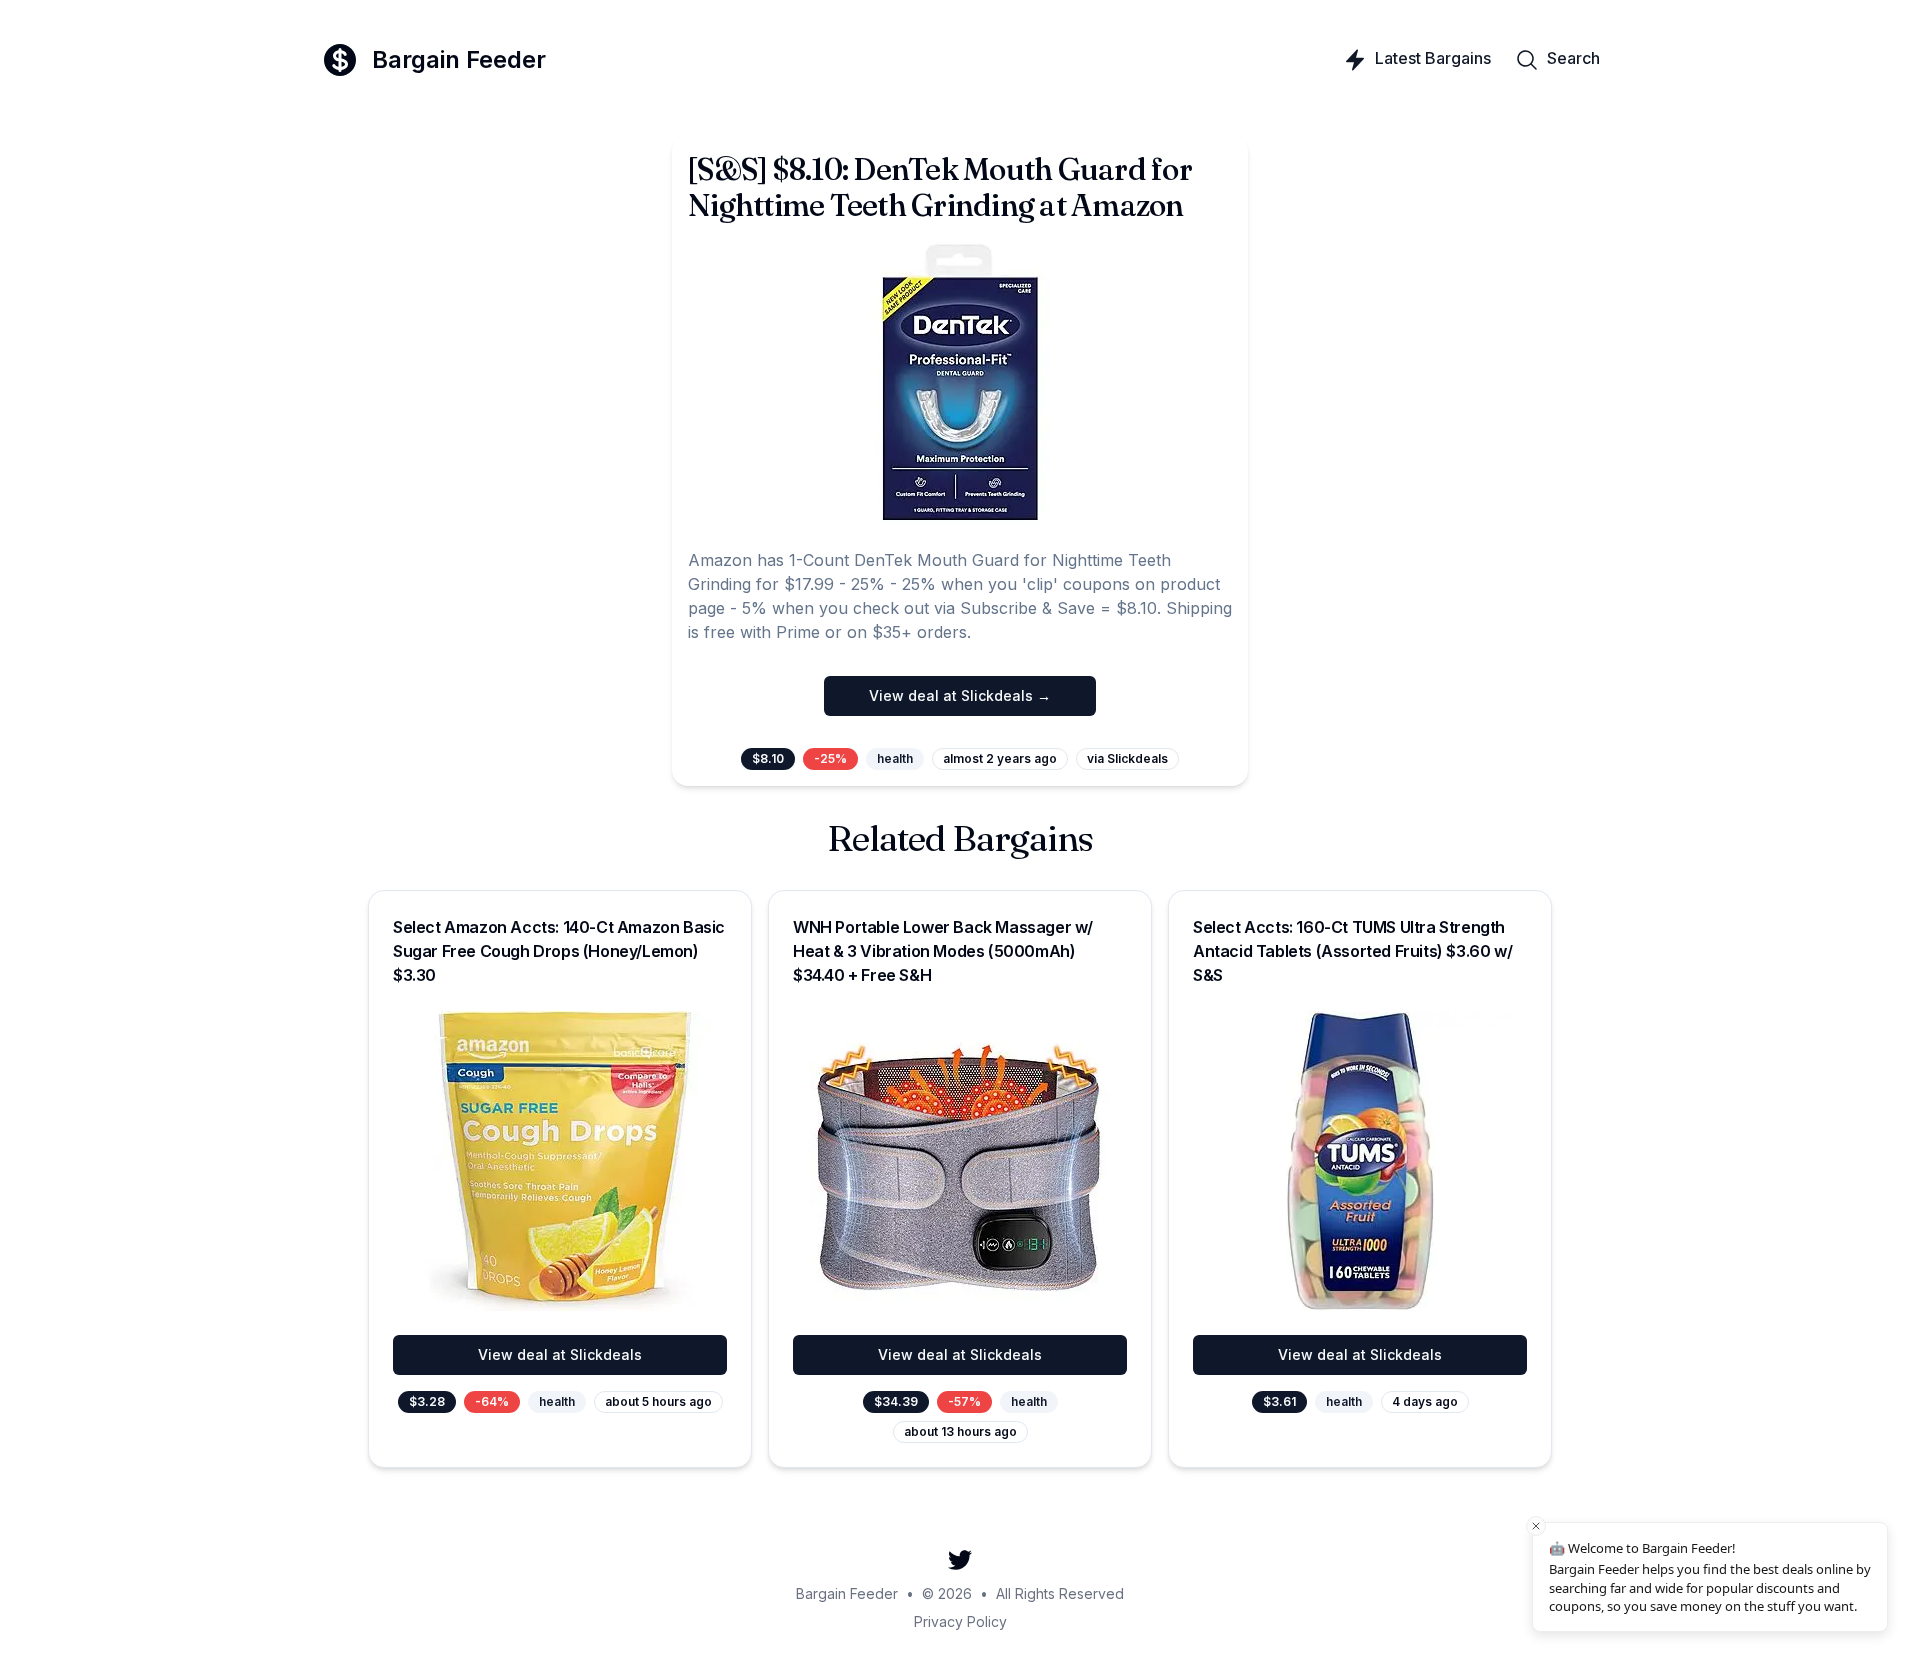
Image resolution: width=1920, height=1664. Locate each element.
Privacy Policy (960, 1621)
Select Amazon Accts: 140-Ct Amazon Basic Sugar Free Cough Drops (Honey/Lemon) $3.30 (559, 951)
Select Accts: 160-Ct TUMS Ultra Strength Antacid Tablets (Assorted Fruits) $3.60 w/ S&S (1352, 951)
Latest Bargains (1433, 58)
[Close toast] (1536, 1526)
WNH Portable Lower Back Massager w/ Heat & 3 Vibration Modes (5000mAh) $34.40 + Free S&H (943, 951)
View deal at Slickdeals (560, 1354)
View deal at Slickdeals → (960, 695)
